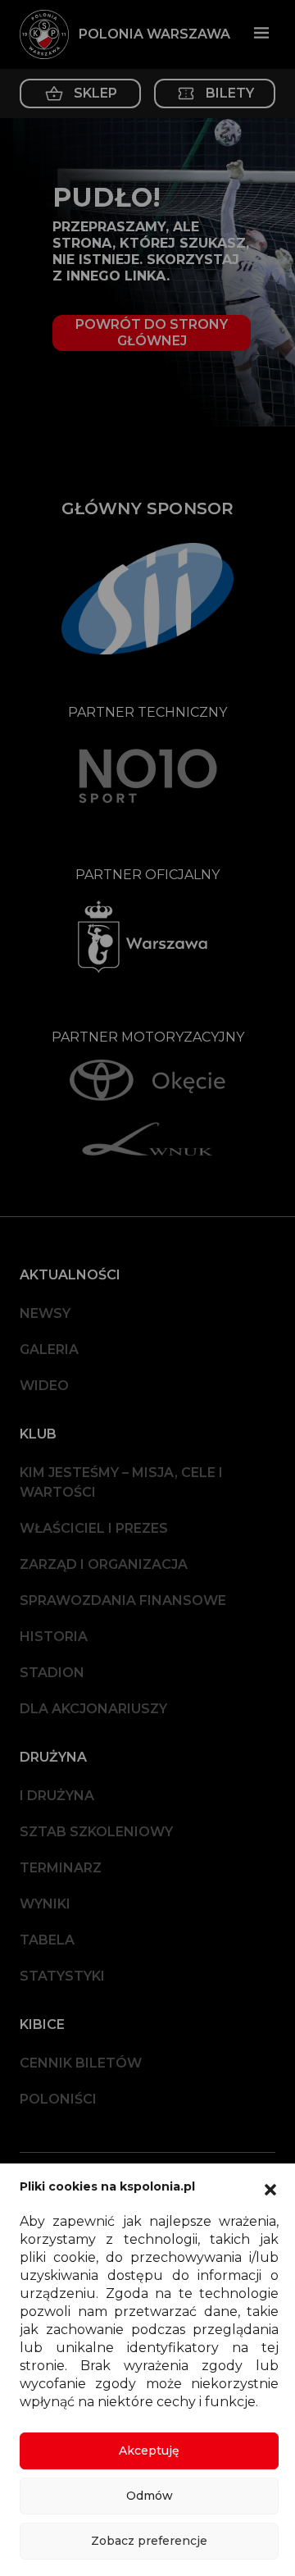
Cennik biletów (81, 2063)
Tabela (47, 1940)
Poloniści (58, 2099)
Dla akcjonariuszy (93, 1709)
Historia (54, 1637)
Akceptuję (149, 2451)
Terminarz (61, 1868)
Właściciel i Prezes (94, 1528)
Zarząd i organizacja (104, 1564)
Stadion (52, 1673)
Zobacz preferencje (149, 2541)
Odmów (150, 2496)
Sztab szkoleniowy (96, 1832)
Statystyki (62, 1976)
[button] (270, 2188)
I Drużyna (57, 1796)
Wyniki (45, 1904)
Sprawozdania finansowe (123, 1600)
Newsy (45, 1313)
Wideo (44, 1386)
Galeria (49, 1350)
